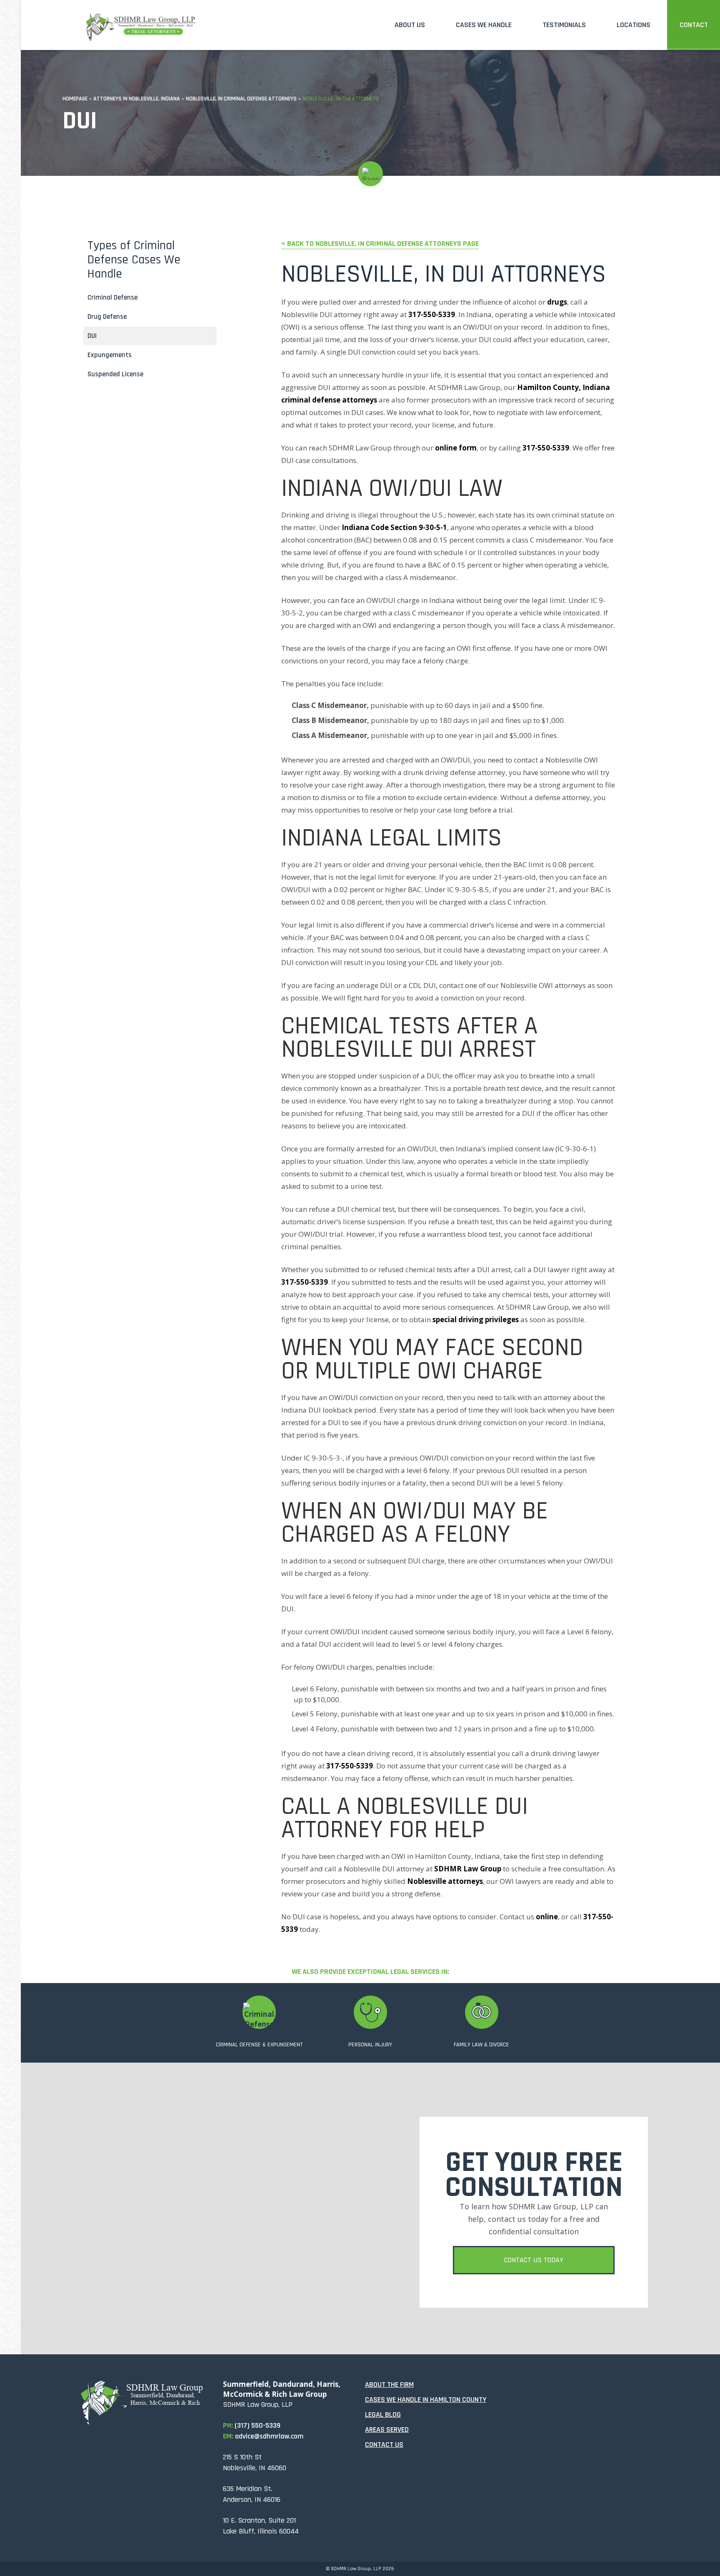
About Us (410, 25)
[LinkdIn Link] (539, 2390)
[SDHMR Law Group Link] (147, 2403)
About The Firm (389, 2385)
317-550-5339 (432, 314)
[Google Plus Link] (561, 2390)
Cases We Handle (484, 25)
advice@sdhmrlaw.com (269, 2436)
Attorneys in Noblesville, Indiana (137, 99)
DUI (92, 336)
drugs (557, 302)
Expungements (110, 355)
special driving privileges (476, 1319)
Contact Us (384, 2445)
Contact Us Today (534, 2260)
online (547, 1917)
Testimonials (564, 25)
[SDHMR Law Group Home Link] (140, 23)
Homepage (75, 99)
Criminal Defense (112, 298)
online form (456, 448)
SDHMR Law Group (468, 1869)
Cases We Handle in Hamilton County (426, 2400)
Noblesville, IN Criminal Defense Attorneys (241, 99)
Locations (634, 25)
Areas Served (387, 2430)
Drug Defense (107, 317)
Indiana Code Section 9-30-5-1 (394, 527)
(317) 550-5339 (257, 2425)
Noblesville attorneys (445, 1881)
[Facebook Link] (517, 2390)
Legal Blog (383, 2415)
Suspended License (115, 374)
